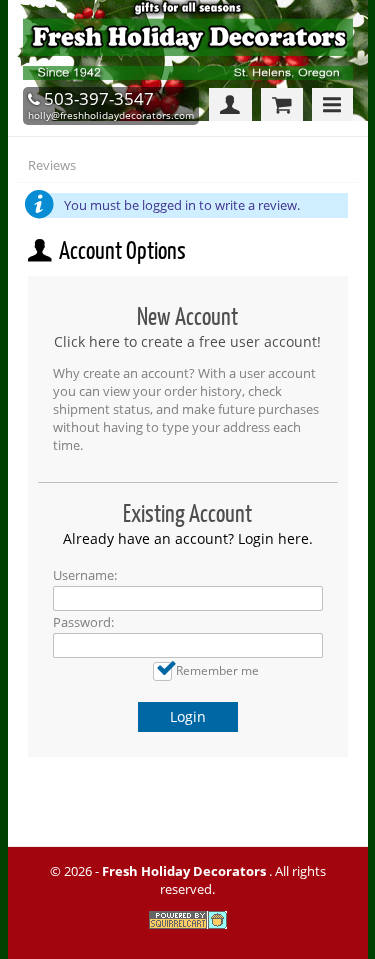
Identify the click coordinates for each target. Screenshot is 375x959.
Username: (85, 575)
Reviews (52, 165)
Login (188, 716)
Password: (83, 622)
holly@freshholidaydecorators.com (111, 115)
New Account (187, 316)
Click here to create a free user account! (187, 341)
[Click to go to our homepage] (193, 78)
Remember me (217, 670)
